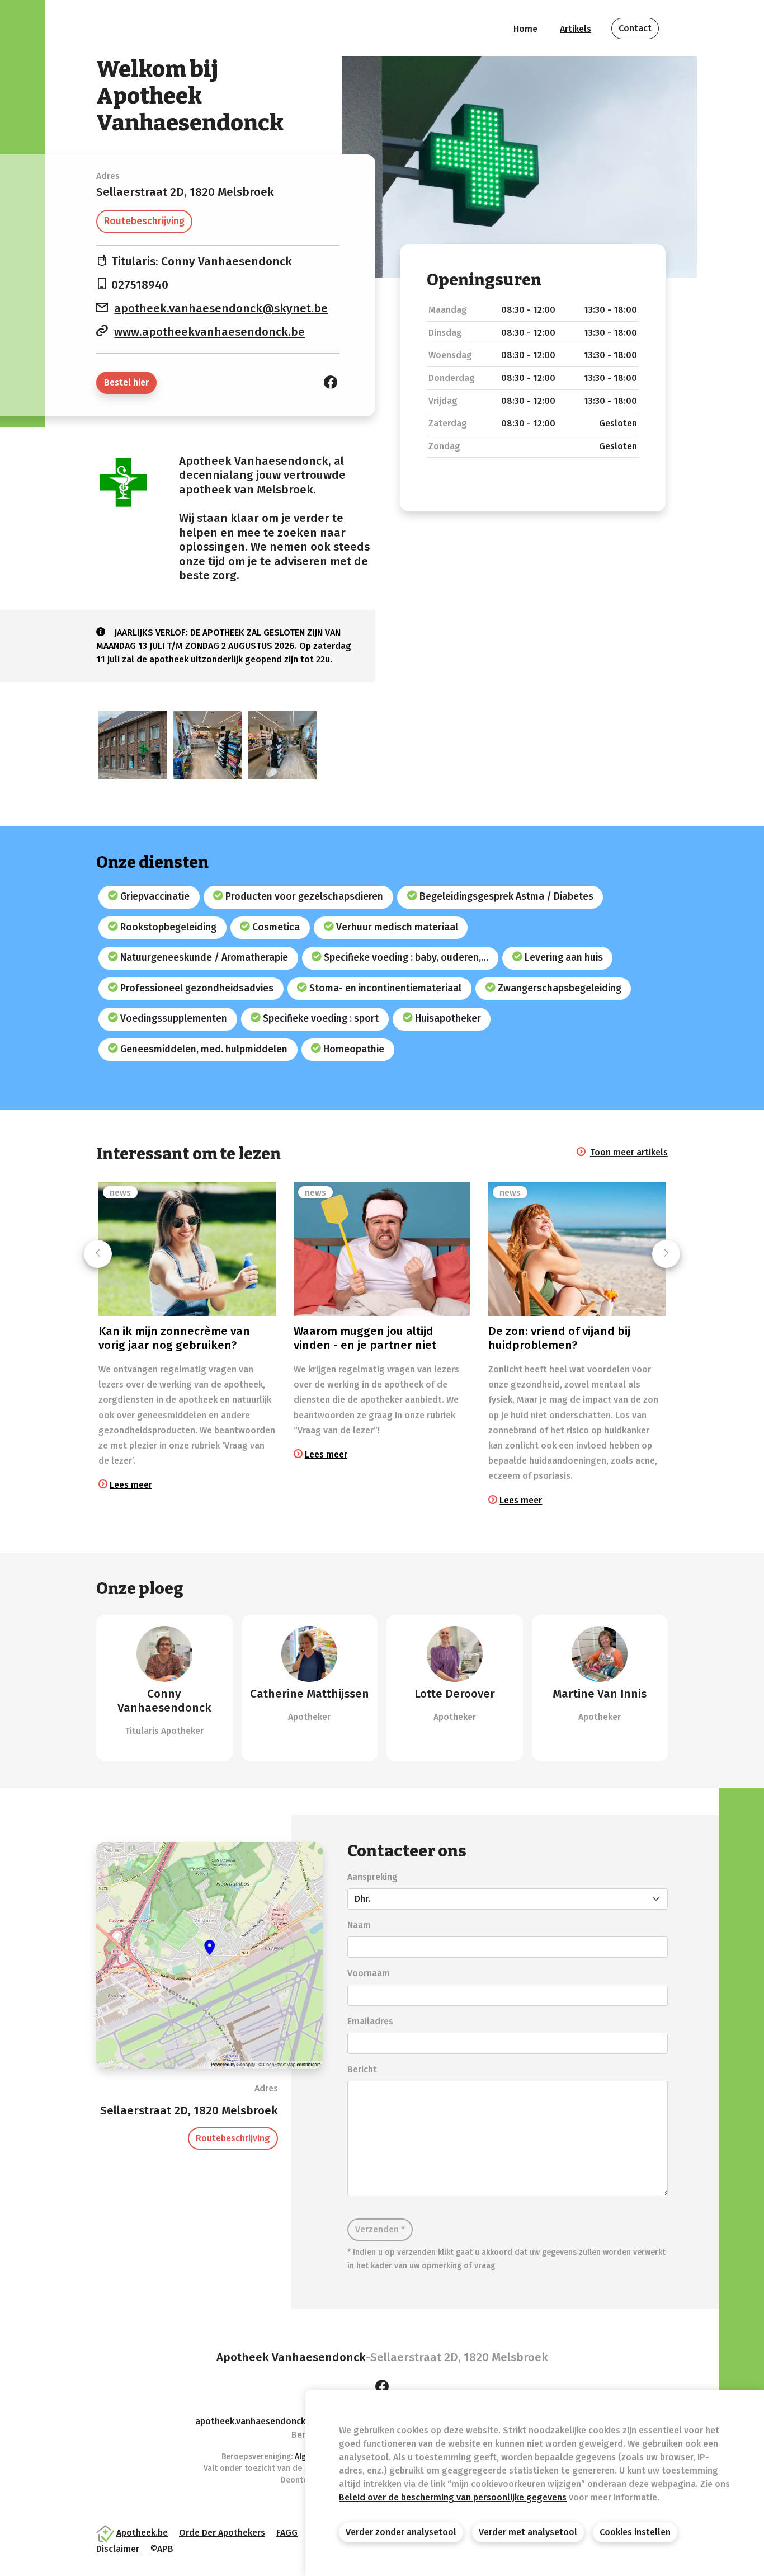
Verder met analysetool (528, 2532)
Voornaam (369, 1973)
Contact (635, 28)
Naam (359, 1925)
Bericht (362, 2069)
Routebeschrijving (144, 221)
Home (525, 29)
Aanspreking (372, 1877)
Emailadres (370, 2021)
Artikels (576, 29)
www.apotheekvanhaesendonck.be (209, 332)
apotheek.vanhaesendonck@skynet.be (221, 309)
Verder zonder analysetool (401, 2532)
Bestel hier (126, 382)
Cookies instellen (635, 2532)
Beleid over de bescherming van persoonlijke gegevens (453, 2497)
